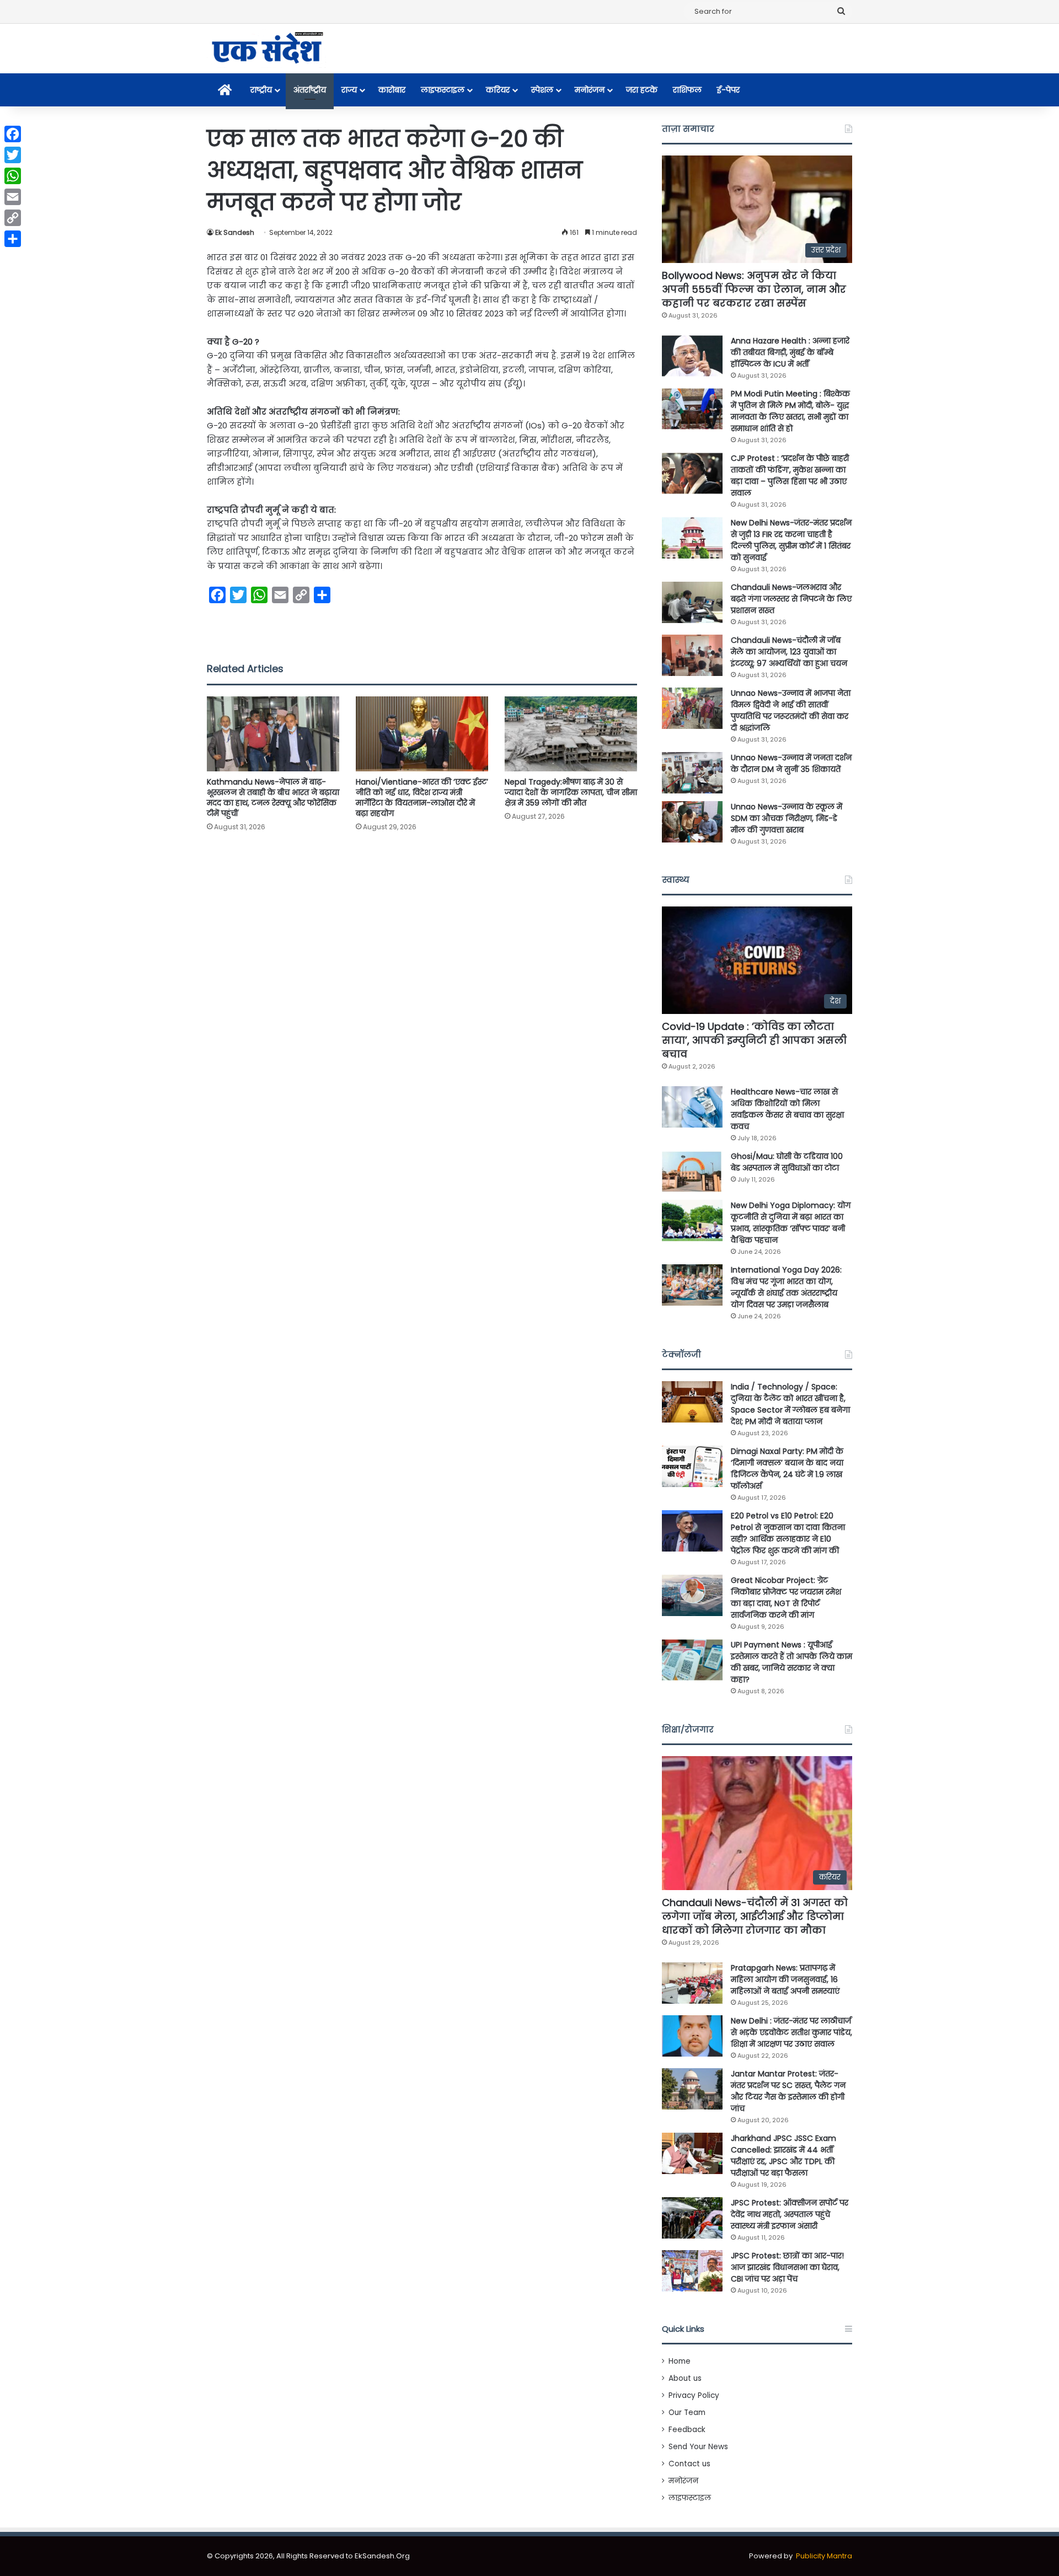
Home (680, 2361)
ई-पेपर (728, 90)
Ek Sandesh (235, 232)
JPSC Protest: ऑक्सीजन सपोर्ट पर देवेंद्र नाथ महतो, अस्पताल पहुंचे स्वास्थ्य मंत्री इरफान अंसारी (790, 2214)
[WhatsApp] (13, 176)
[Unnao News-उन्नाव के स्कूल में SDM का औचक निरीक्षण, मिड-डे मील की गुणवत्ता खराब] (692, 822)
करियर (498, 90)
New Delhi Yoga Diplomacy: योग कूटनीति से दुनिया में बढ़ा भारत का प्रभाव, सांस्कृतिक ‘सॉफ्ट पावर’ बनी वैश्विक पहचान (791, 1223)
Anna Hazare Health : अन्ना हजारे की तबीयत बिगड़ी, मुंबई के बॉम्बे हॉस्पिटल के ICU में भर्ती (790, 352)
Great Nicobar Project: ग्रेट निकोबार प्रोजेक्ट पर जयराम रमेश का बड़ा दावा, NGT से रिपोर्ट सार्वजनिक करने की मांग (786, 1598)
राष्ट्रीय (261, 90)
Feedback (687, 2430)
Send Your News (698, 2447)
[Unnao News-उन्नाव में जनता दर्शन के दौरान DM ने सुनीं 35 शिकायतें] (692, 773)
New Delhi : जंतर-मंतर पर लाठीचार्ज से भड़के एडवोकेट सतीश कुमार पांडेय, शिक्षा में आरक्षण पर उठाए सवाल (791, 2032)
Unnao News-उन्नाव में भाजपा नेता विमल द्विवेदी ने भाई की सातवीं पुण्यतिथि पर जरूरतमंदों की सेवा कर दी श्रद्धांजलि (791, 710)
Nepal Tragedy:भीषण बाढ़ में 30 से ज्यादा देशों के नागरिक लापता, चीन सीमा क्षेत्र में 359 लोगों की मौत (571, 792)
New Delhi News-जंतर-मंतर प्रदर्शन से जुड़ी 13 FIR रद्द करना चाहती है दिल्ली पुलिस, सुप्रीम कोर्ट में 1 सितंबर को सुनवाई (791, 540)
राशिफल (687, 90)
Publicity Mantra (824, 2556)
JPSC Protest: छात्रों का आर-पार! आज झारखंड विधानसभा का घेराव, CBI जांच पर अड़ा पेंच (787, 2267)
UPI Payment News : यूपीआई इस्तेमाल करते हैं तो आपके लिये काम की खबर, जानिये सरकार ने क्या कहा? (791, 1662)
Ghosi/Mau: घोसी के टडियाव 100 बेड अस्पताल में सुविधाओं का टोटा (787, 1162)
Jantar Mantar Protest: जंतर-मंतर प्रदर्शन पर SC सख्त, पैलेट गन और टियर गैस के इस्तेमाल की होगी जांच (788, 2091)
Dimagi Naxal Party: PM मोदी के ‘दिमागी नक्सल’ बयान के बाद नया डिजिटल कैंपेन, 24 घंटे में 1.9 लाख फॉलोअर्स (787, 1469)
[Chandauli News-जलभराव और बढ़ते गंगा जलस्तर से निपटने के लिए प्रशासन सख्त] (692, 602)
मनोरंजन (590, 90)
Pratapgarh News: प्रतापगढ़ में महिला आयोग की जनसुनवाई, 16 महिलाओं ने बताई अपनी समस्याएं (785, 1979)
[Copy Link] (13, 218)
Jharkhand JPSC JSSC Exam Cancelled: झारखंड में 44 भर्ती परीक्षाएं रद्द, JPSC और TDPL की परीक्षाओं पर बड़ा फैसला (783, 2156)
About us (685, 2378)
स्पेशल (542, 90)
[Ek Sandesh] (266, 49)
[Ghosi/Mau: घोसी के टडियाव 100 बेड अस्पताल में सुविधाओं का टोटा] (692, 1171)
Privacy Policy (694, 2395)
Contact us (689, 2464)
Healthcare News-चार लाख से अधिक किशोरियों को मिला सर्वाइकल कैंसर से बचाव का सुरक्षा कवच (787, 1109)
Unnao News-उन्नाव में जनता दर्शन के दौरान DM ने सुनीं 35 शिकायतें (791, 763)
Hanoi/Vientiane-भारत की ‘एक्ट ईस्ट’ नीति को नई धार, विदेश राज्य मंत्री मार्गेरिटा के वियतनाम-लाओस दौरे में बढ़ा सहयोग (422, 798)
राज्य (349, 90)
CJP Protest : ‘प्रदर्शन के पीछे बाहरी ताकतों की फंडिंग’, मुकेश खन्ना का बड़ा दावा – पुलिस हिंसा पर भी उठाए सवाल (790, 476)
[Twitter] (13, 155)
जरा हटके (642, 90)
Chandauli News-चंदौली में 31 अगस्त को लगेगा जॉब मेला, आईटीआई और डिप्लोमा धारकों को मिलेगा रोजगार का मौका (755, 1916)
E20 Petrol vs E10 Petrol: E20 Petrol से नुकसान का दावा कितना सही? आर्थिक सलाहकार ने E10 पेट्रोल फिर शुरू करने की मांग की (788, 1533)
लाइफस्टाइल (443, 90)
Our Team (687, 2413)
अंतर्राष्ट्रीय (310, 90)
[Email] (13, 197)
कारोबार (392, 90)
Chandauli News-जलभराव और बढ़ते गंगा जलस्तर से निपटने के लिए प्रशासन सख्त (791, 599)
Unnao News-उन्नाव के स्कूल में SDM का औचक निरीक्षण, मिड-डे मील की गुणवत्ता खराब (787, 818)
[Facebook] (13, 134)
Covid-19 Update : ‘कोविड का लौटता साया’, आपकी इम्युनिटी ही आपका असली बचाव (754, 1040)
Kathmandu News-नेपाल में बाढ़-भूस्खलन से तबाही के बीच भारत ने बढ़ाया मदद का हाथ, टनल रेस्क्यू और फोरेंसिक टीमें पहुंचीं (273, 798)
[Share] (13, 239)
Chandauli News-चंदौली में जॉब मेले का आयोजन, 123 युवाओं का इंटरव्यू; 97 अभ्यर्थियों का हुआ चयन (789, 652)
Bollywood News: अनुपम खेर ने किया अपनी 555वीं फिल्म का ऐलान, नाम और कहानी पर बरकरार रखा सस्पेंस (754, 289)
